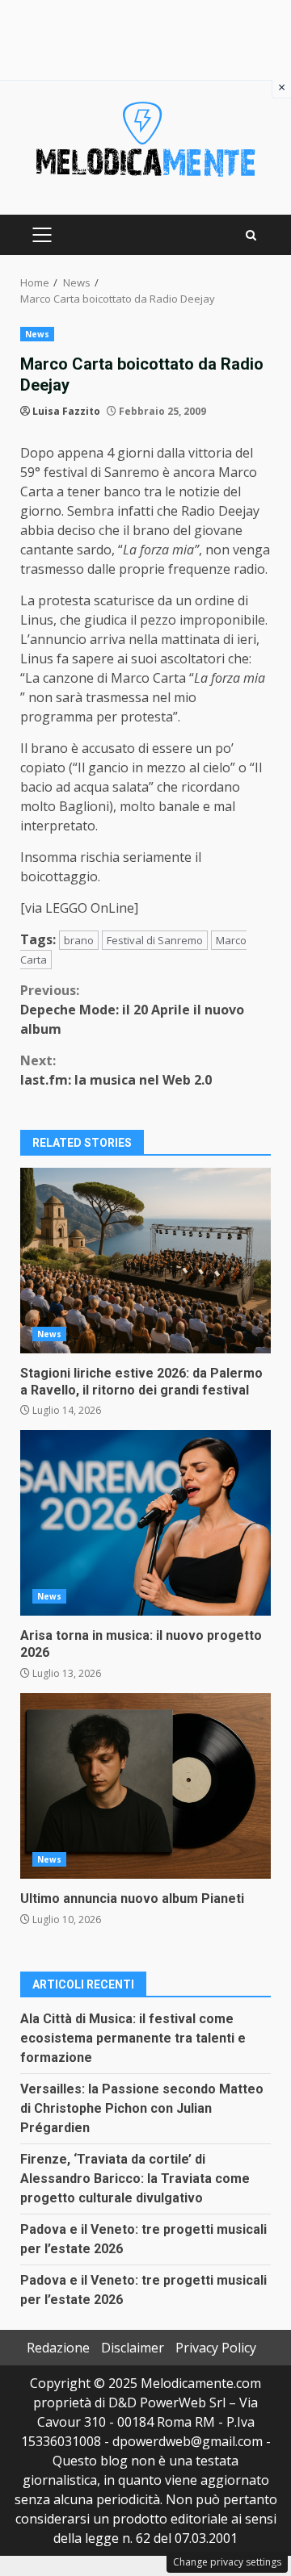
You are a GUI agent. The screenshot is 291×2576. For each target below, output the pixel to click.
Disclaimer (133, 2348)
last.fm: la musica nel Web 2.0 (116, 1070)
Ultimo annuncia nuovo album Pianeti (145, 1786)
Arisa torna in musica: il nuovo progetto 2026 (145, 1523)
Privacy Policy (216, 2348)
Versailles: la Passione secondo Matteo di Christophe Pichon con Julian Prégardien (142, 2108)
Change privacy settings (227, 2562)
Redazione (58, 2348)
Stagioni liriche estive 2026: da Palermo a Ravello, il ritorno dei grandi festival (145, 1261)
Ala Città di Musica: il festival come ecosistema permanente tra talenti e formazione (133, 2038)
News (37, 334)
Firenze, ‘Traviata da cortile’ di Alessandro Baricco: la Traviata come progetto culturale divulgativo (135, 2179)
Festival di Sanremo (155, 940)
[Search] (251, 235)
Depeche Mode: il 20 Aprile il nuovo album (132, 1010)
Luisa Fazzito (66, 411)
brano (79, 940)
